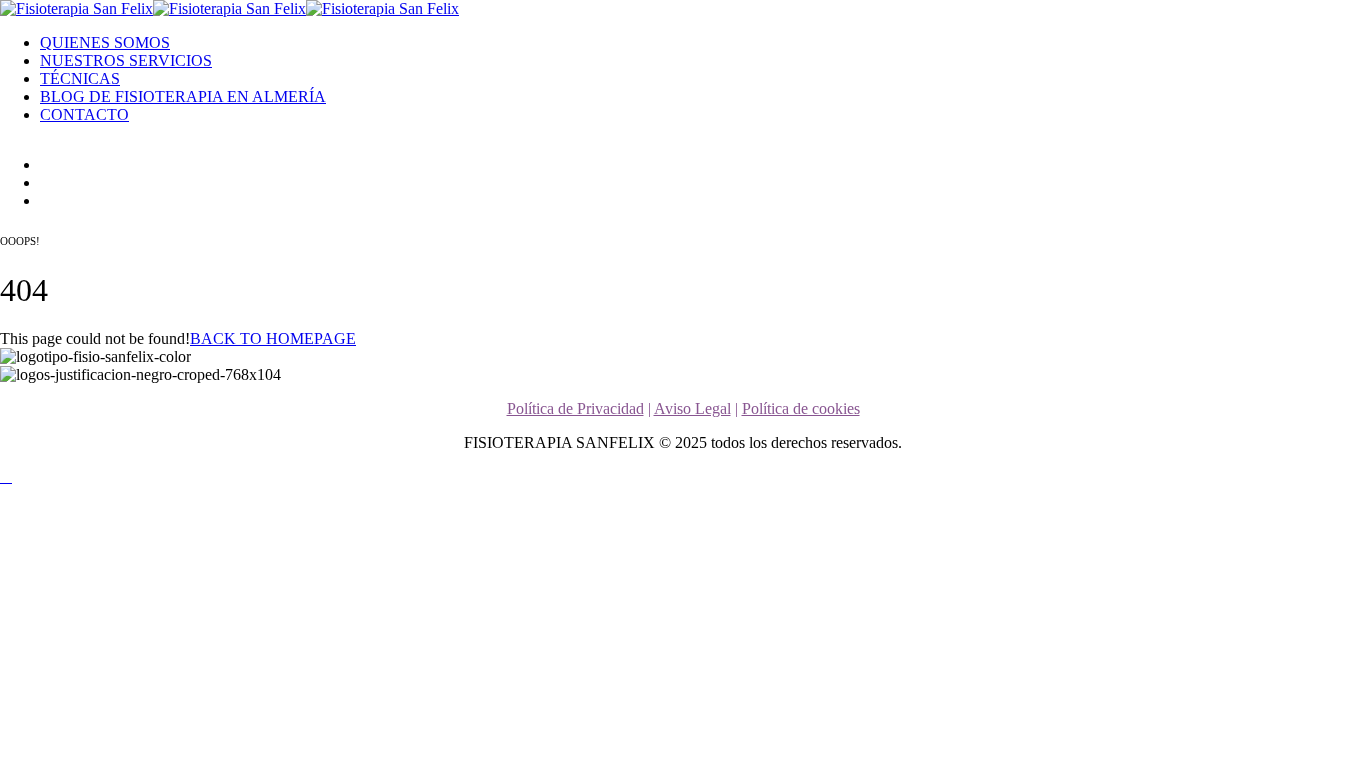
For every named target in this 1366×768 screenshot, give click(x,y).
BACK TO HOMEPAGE (273, 338)
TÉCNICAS (80, 78)
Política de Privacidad (575, 408)
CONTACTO (84, 114)
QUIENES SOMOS (105, 42)
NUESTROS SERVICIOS (126, 60)
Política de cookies (801, 408)
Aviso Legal (692, 408)
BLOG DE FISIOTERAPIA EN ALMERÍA (183, 96)
